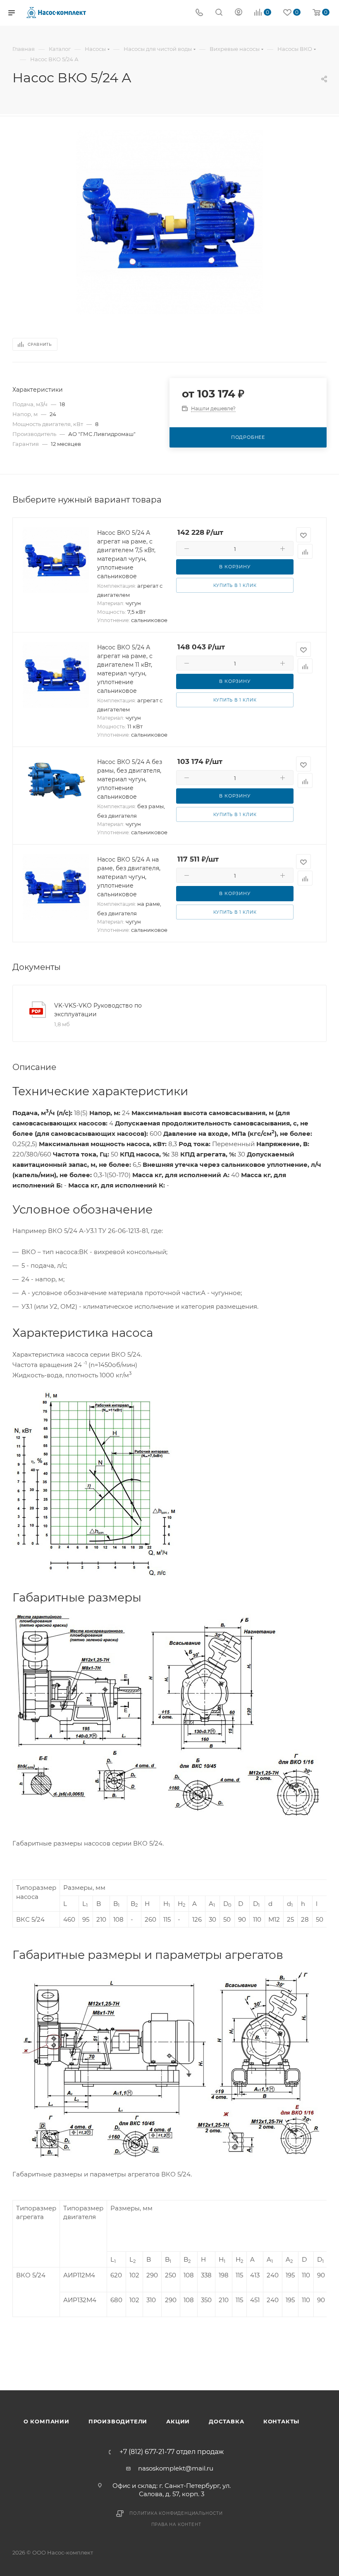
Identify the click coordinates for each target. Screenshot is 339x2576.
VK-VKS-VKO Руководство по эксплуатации (98, 1010)
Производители (118, 2421)
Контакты (281, 2421)
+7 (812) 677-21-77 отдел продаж (172, 2452)
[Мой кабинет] (239, 13)
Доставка (226, 2421)
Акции (178, 2421)
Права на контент (176, 2525)
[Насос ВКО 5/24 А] (169, 222)
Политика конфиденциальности (176, 2513)
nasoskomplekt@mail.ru (176, 2468)
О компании (47, 2421)
